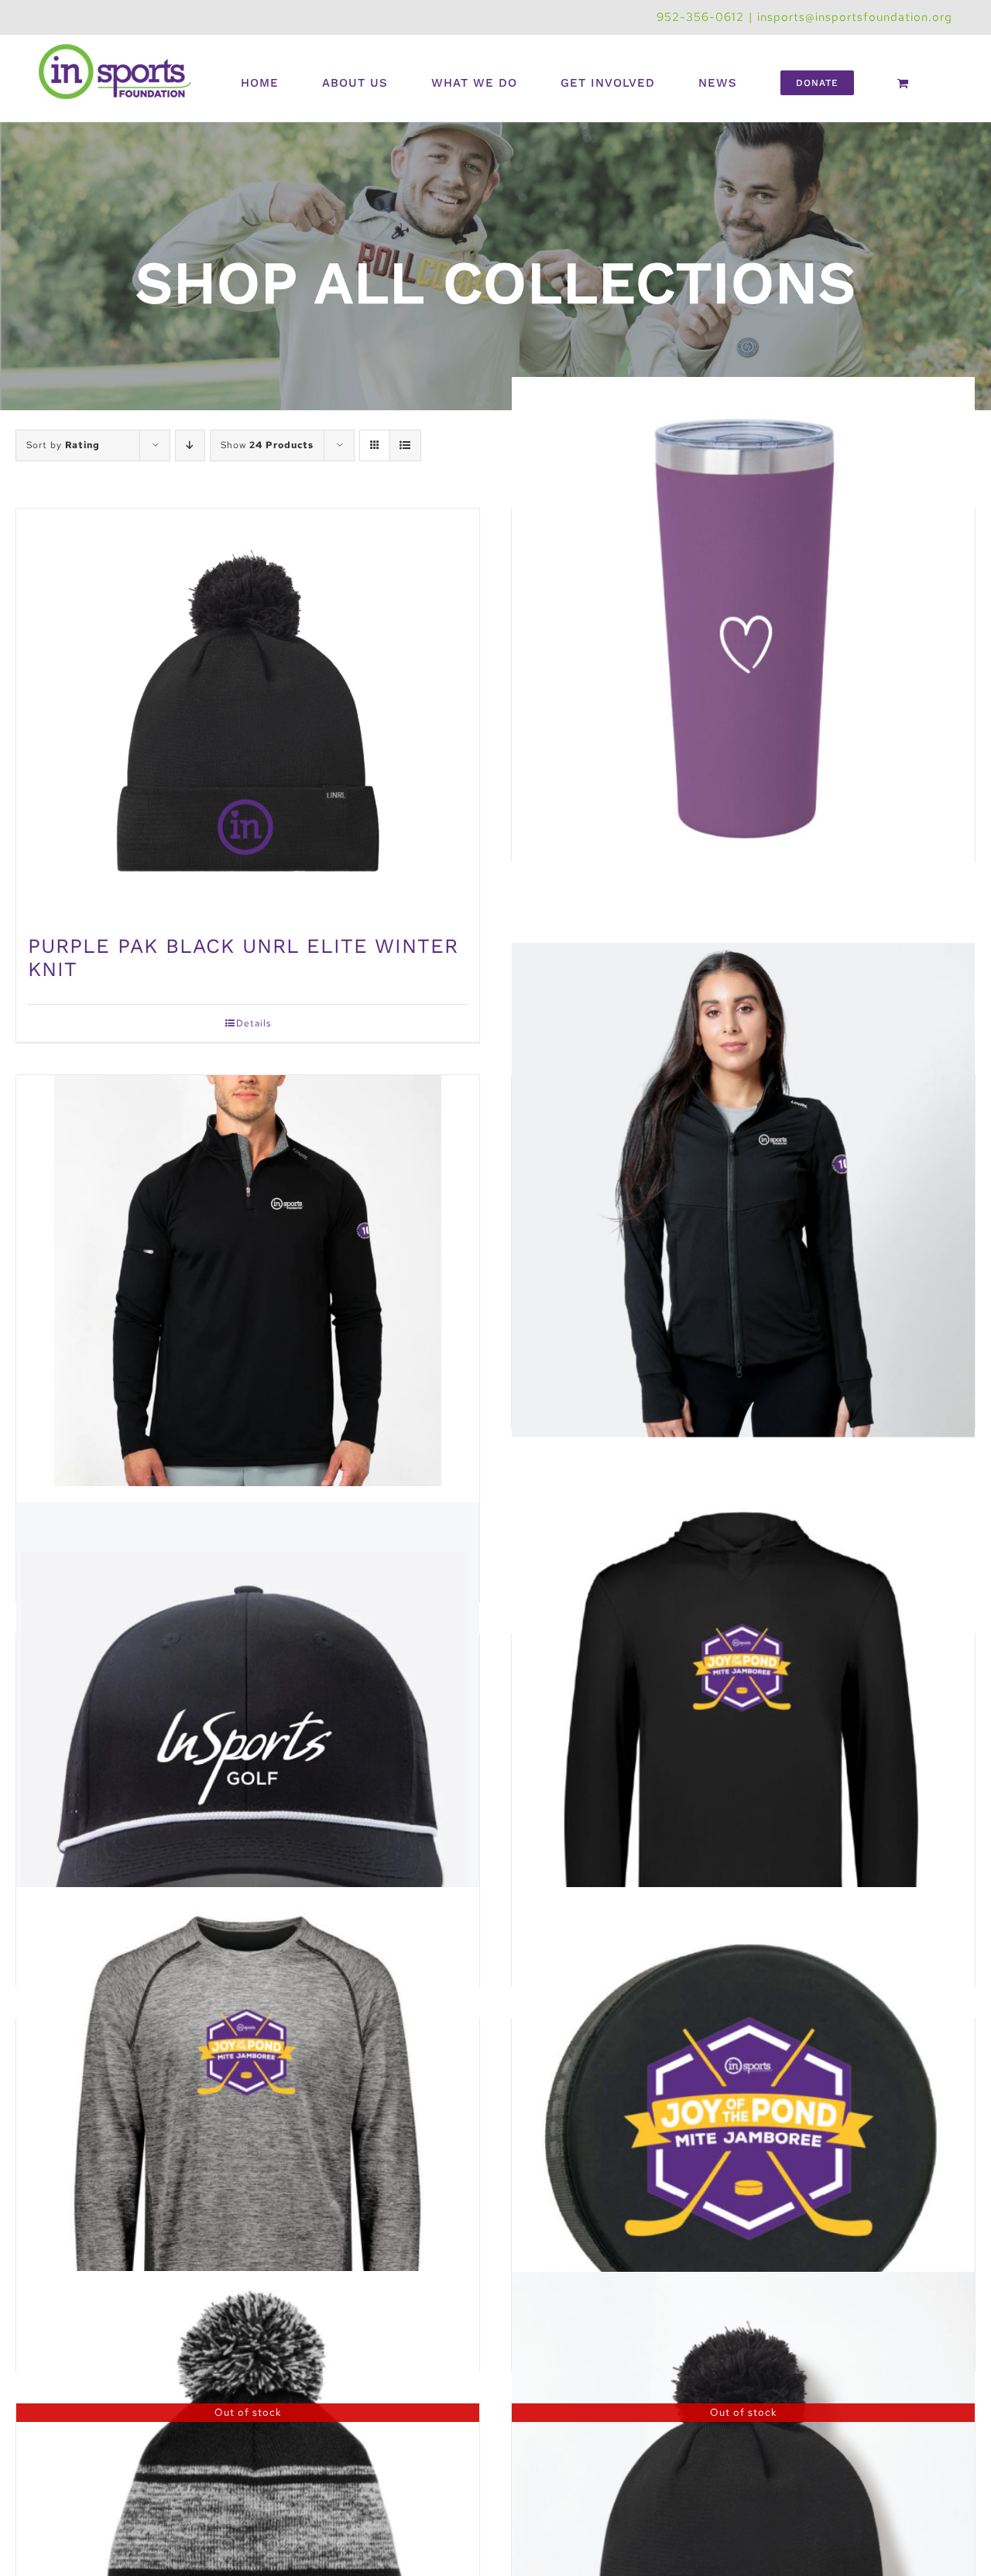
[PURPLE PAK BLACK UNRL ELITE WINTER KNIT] (248, 714)
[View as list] (405, 445)
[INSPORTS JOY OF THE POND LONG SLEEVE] (248, 2133)
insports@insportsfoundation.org (855, 17)
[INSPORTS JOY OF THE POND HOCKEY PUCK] (743, 2133)
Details (254, 1023)
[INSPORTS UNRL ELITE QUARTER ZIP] (248, 1281)
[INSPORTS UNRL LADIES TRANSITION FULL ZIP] (743, 1190)
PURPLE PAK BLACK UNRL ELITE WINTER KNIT (243, 957)
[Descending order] (190, 445)
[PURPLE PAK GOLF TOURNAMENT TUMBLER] (743, 623)
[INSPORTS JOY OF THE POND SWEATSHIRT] (743, 1749)
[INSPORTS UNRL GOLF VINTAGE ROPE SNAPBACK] (248, 1749)
